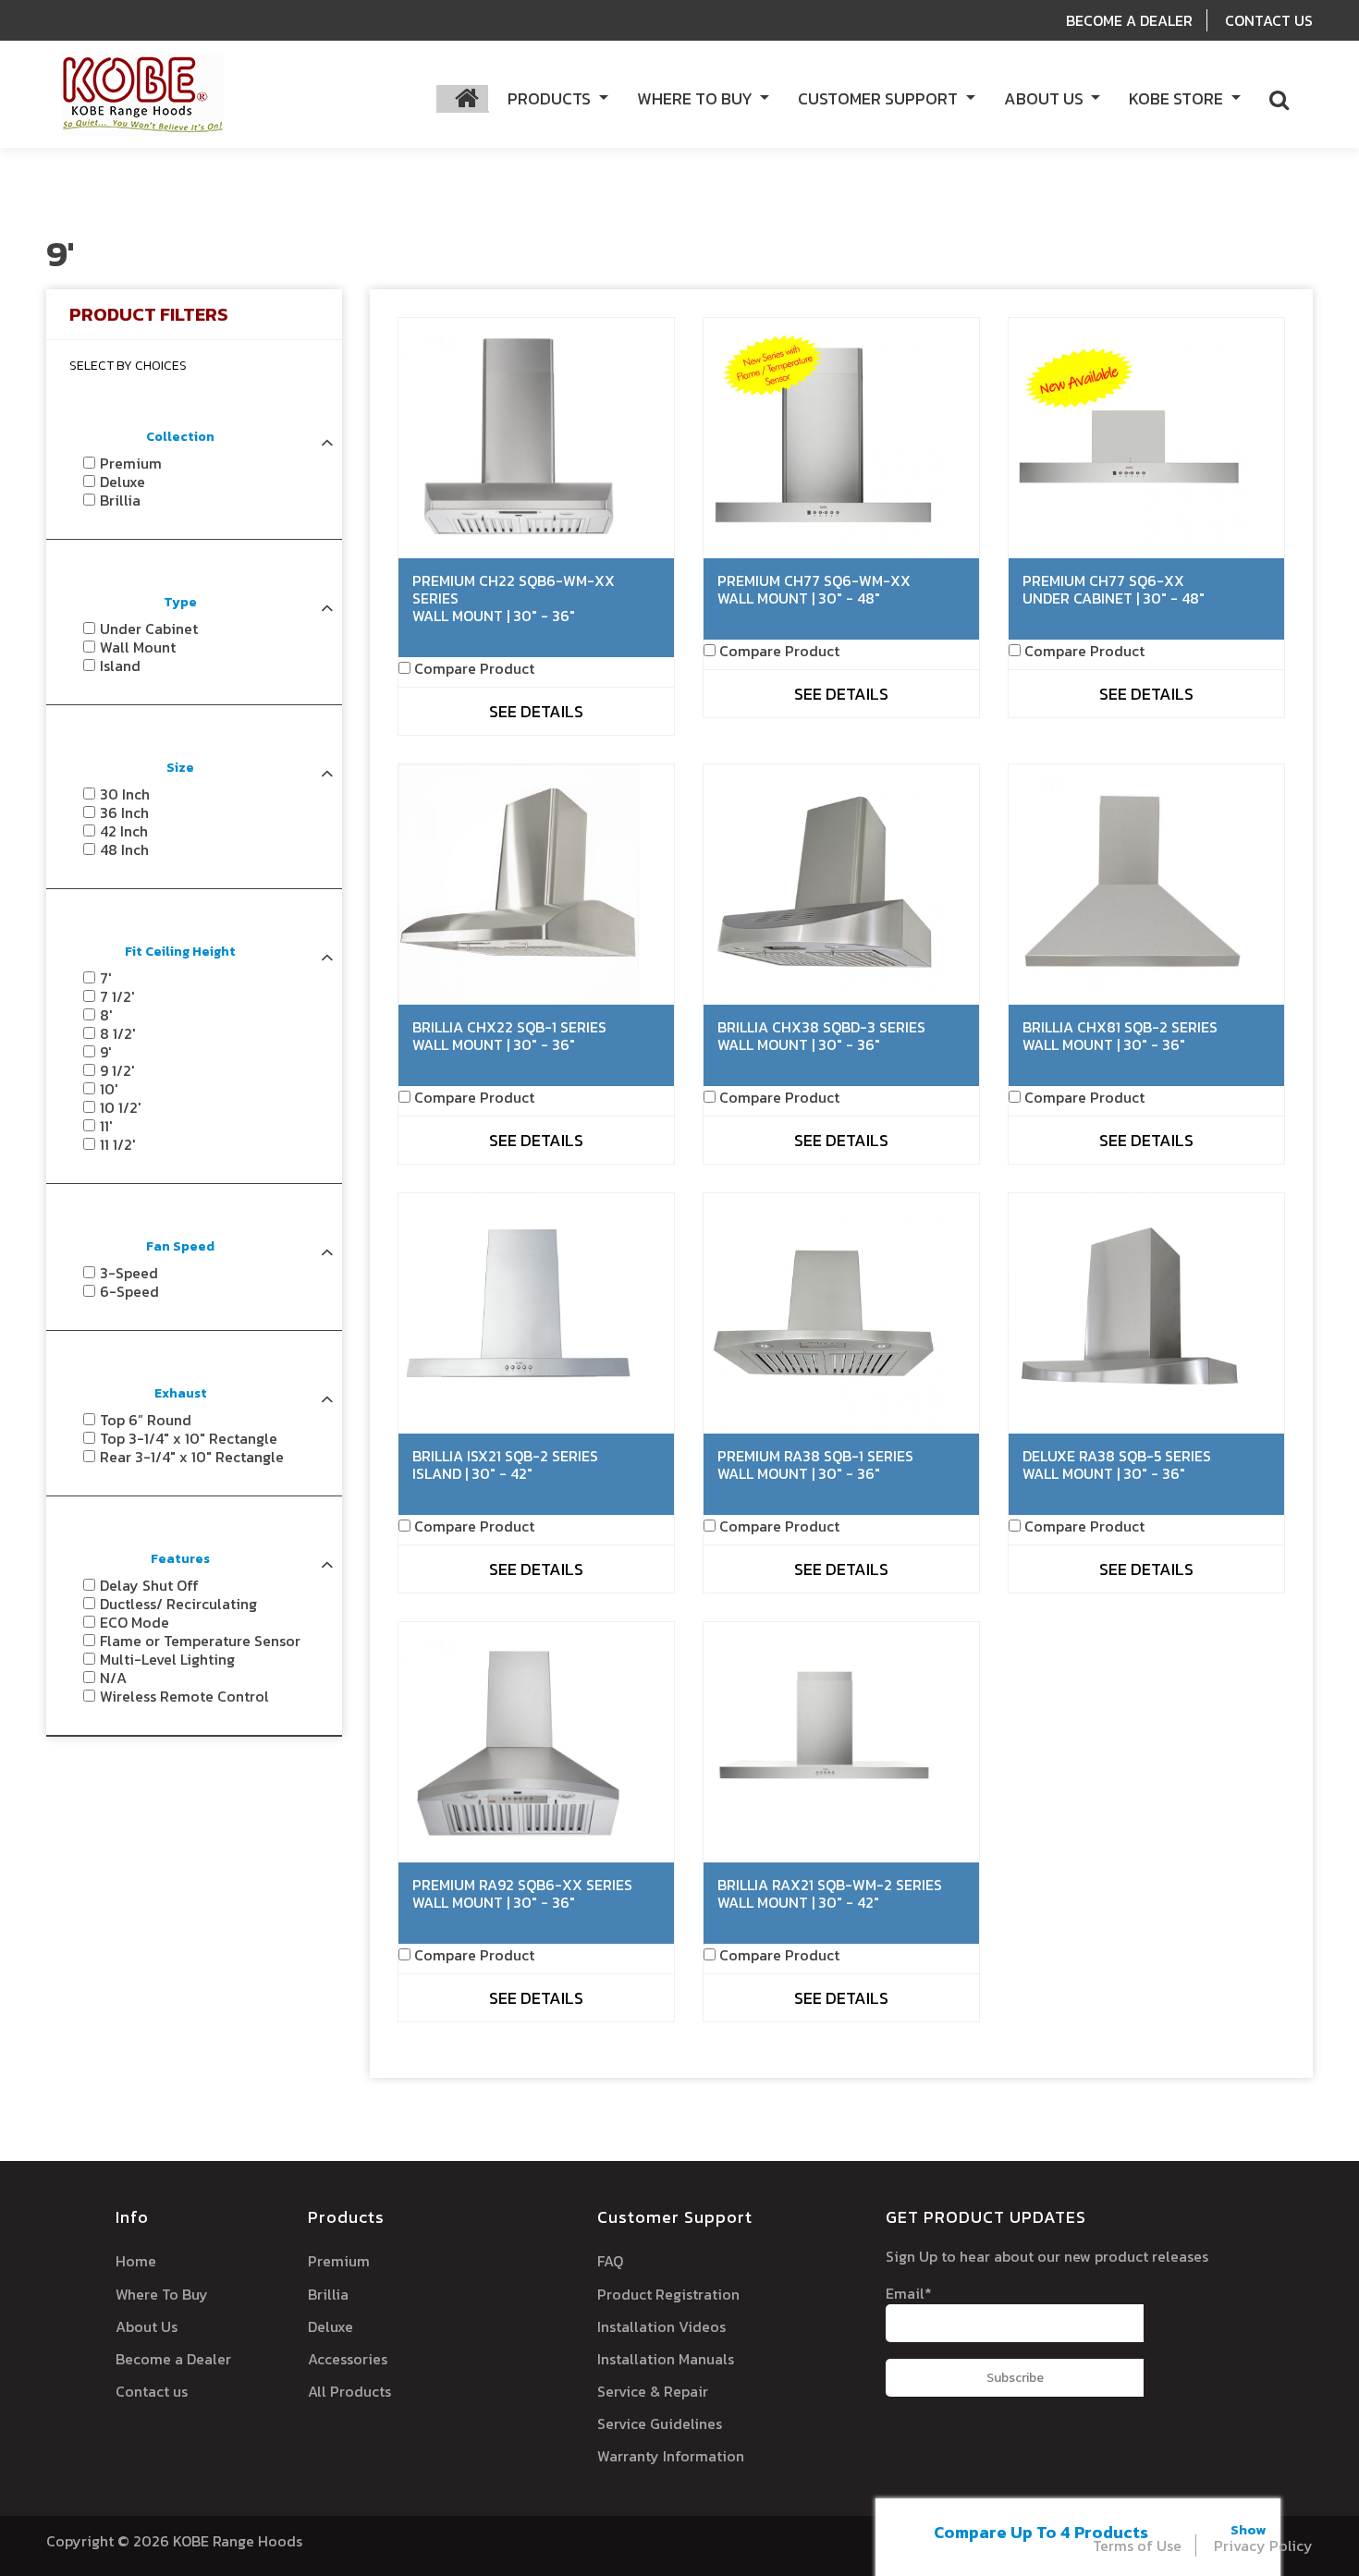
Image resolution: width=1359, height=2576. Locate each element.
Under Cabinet (149, 629)
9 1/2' (117, 1070)
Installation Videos (661, 2326)
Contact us (152, 2391)
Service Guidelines (660, 2423)
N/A (113, 1678)
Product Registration (668, 2294)
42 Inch (124, 831)
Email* (909, 2293)
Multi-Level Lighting (167, 1659)
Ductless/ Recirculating (178, 1604)
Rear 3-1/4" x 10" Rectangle (192, 1457)
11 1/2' (118, 1144)
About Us (147, 2326)
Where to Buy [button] (697, 98)
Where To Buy (162, 2294)
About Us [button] (1046, 98)
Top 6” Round (146, 1420)
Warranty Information (671, 2456)
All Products (349, 2391)
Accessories (348, 2359)
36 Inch (124, 812)
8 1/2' (118, 1033)
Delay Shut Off (149, 1585)
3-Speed (129, 1273)
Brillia (120, 500)
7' (106, 978)
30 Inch (125, 794)
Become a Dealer (173, 2359)
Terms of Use (1137, 2545)
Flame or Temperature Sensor (200, 1641)
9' (106, 1052)
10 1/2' (121, 1107)
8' (106, 1015)
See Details (536, 711)
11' (106, 1126)
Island (120, 665)
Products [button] (551, 98)
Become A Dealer (1129, 20)
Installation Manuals (666, 2359)
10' (109, 1089)
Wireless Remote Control (184, 1696)
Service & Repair (653, 2391)
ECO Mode (135, 1622)
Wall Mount (138, 647)
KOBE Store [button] (1178, 98)
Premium (131, 463)
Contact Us (1269, 20)
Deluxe (122, 482)
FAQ (610, 2261)
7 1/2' (117, 996)
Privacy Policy (1263, 2545)
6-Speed (129, 1291)
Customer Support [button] (880, 98)
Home (136, 2261)
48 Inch (124, 849)
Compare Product (474, 668)
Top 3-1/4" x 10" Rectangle (189, 1438)
